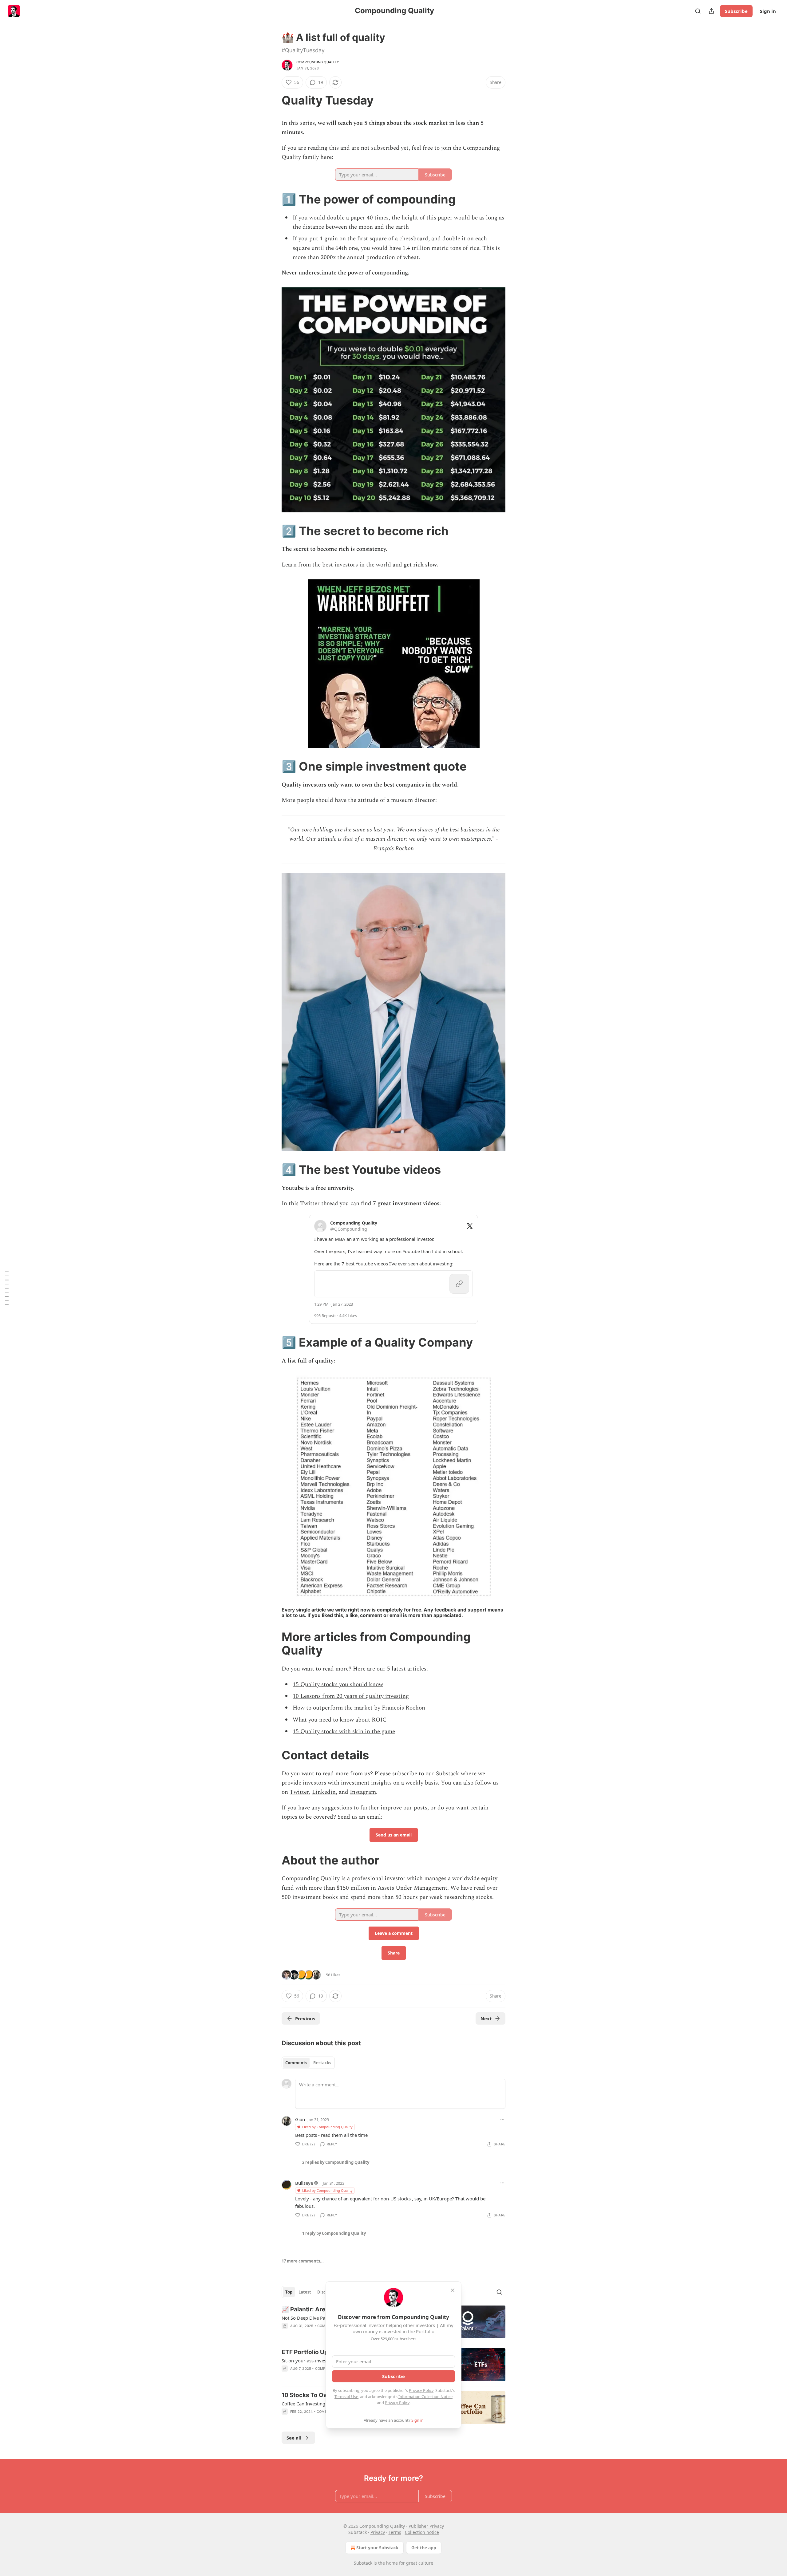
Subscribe (736, 11)
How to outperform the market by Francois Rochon (359, 1708)
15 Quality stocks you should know (338, 1684)
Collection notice (422, 2532)
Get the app (424, 2548)
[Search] (698, 11)
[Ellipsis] (502, 2119)
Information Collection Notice (425, 2397)
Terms (395, 2532)
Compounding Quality (318, 62)
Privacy (378, 2532)
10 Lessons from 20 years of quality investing (351, 1696)
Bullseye (304, 2183)
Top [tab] (289, 2292)
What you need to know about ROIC (340, 1720)
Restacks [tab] (322, 2063)
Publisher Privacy (426, 2526)
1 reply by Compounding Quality (334, 2233)
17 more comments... (303, 2261)
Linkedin (324, 1792)
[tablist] (308, 2063)
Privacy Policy (421, 2390)
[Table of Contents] (7, 1288)
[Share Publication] (711, 11)
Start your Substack (377, 2548)
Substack (363, 2563)
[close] (453, 2290)
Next (486, 2018)
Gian (300, 2119)
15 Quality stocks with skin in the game (344, 1732)
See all (294, 2438)
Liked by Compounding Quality (327, 2127)
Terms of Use (346, 2397)
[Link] (273, 100)
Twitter (299, 1792)
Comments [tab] (296, 2063)
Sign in (768, 11)
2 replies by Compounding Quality (336, 2162)
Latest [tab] (305, 2292)
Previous (305, 2018)
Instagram (363, 1792)
